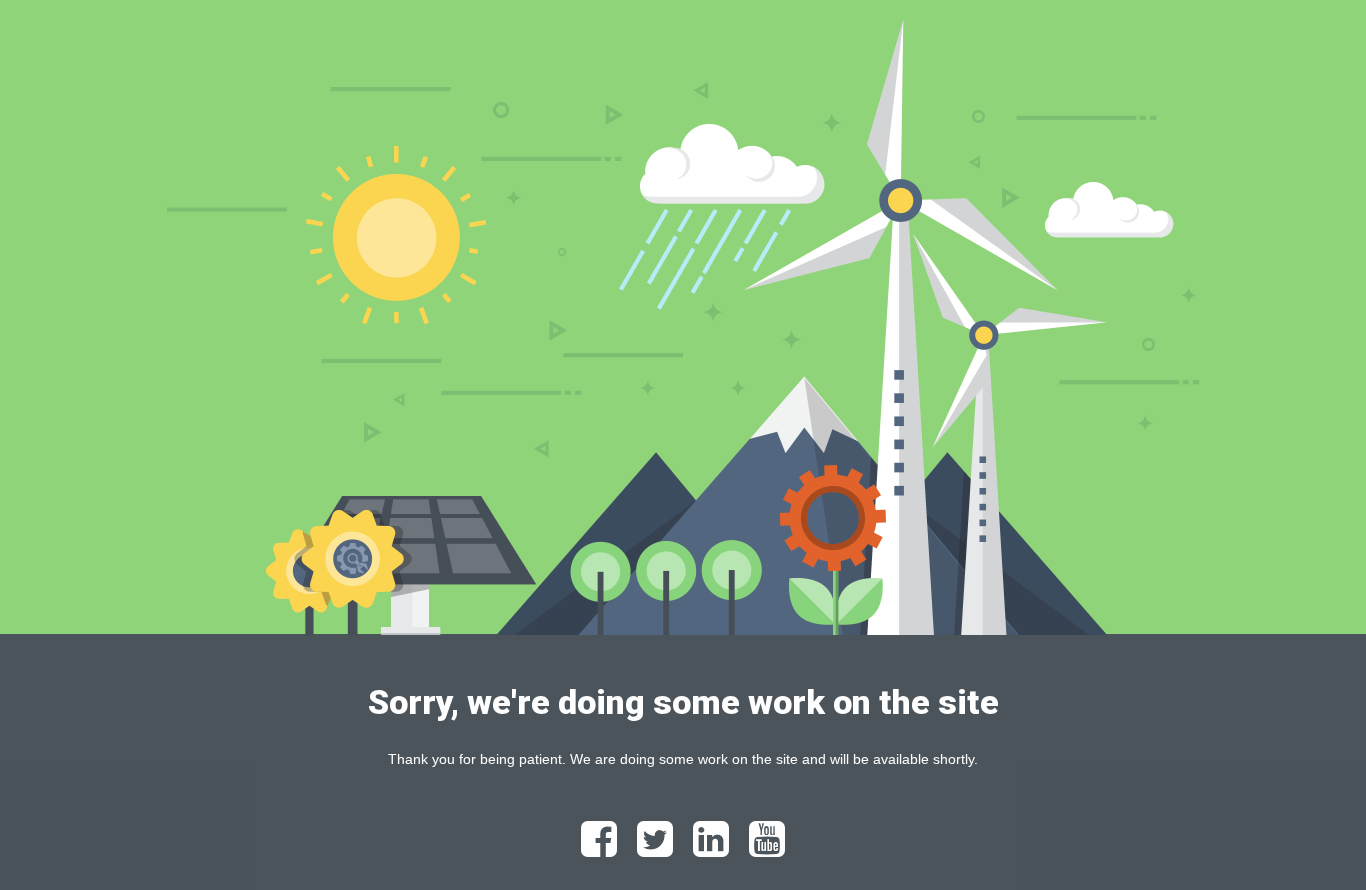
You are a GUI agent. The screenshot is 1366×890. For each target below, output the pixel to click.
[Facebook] (599, 848)
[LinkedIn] (711, 848)
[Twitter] (655, 848)
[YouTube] (767, 848)
